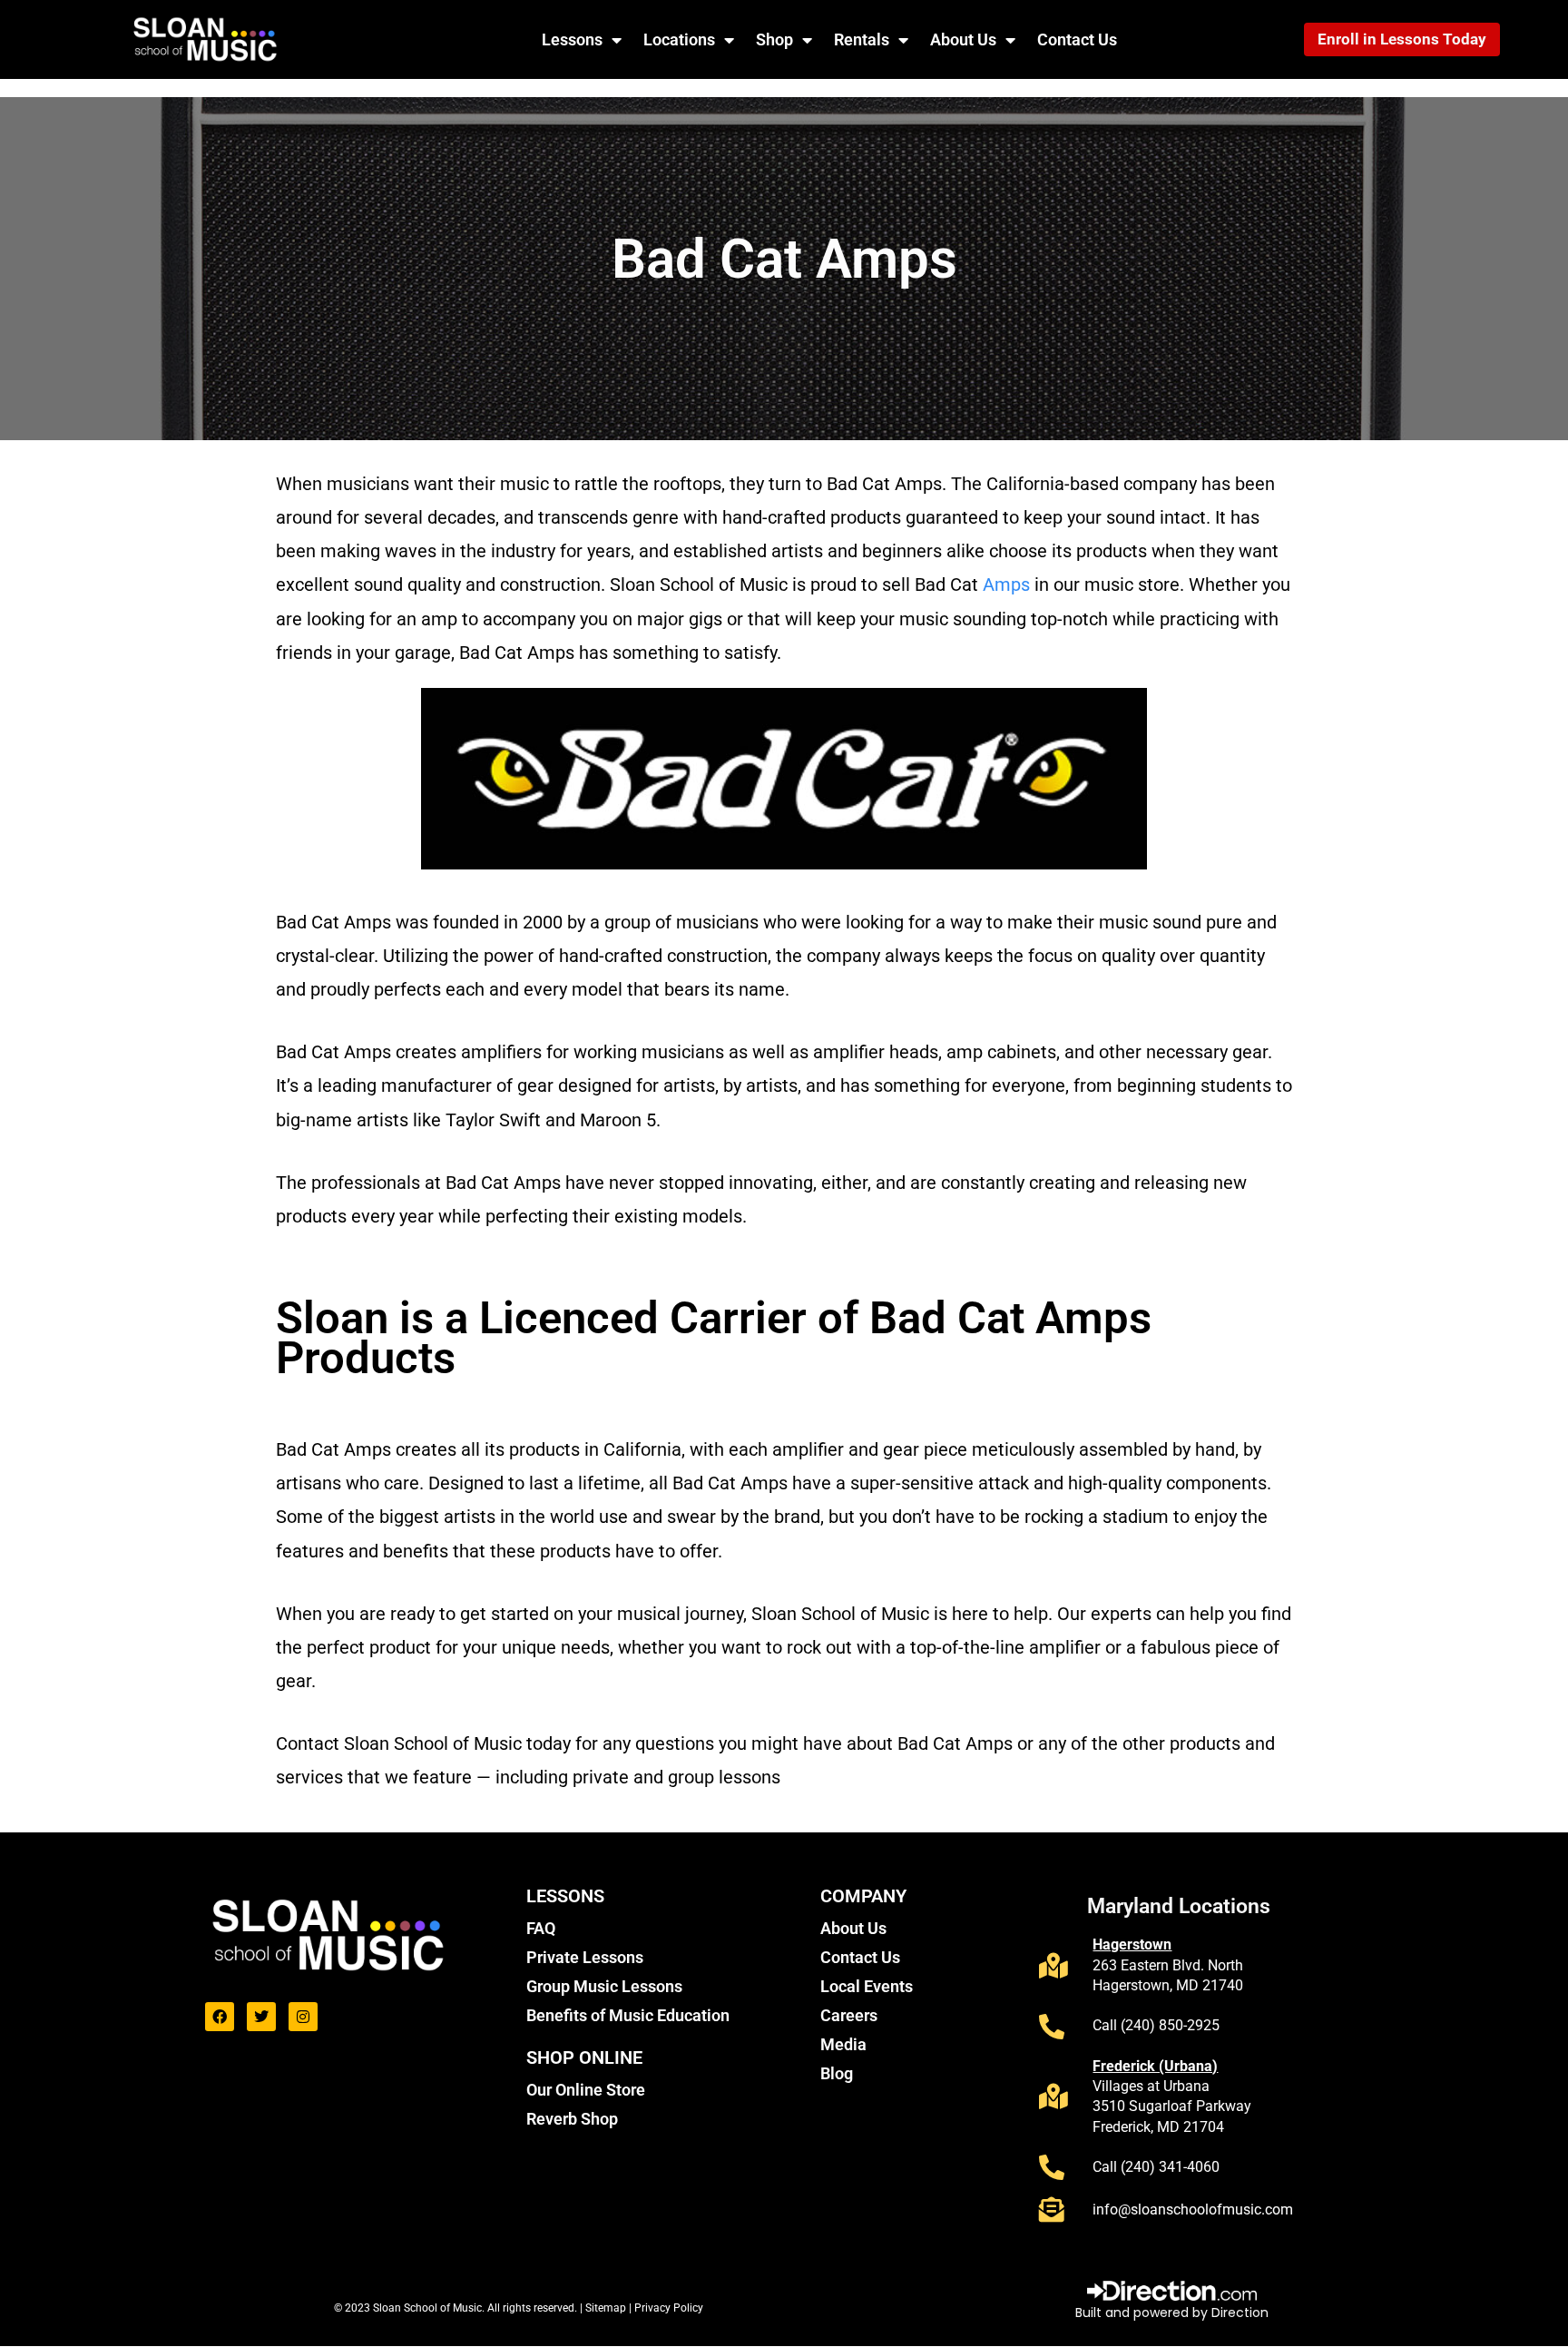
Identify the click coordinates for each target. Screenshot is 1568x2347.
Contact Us (1077, 39)
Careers (849, 2015)
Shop (774, 39)
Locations (679, 39)
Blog (837, 2073)
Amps (1006, 584)
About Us (963, 39)
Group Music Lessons (604, 1986)
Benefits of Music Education (628, 2015)
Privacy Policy (669, 2308)
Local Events (867, 1986)
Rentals (862, 39)
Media (843, 2044)
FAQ (541, 1928)
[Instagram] (303, 2017)
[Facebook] (220, 2017)
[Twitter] (261, 2017)
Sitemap (607, 2308)
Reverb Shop (572, 2119)
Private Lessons (585, 1957)
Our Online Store (586, 2090)
